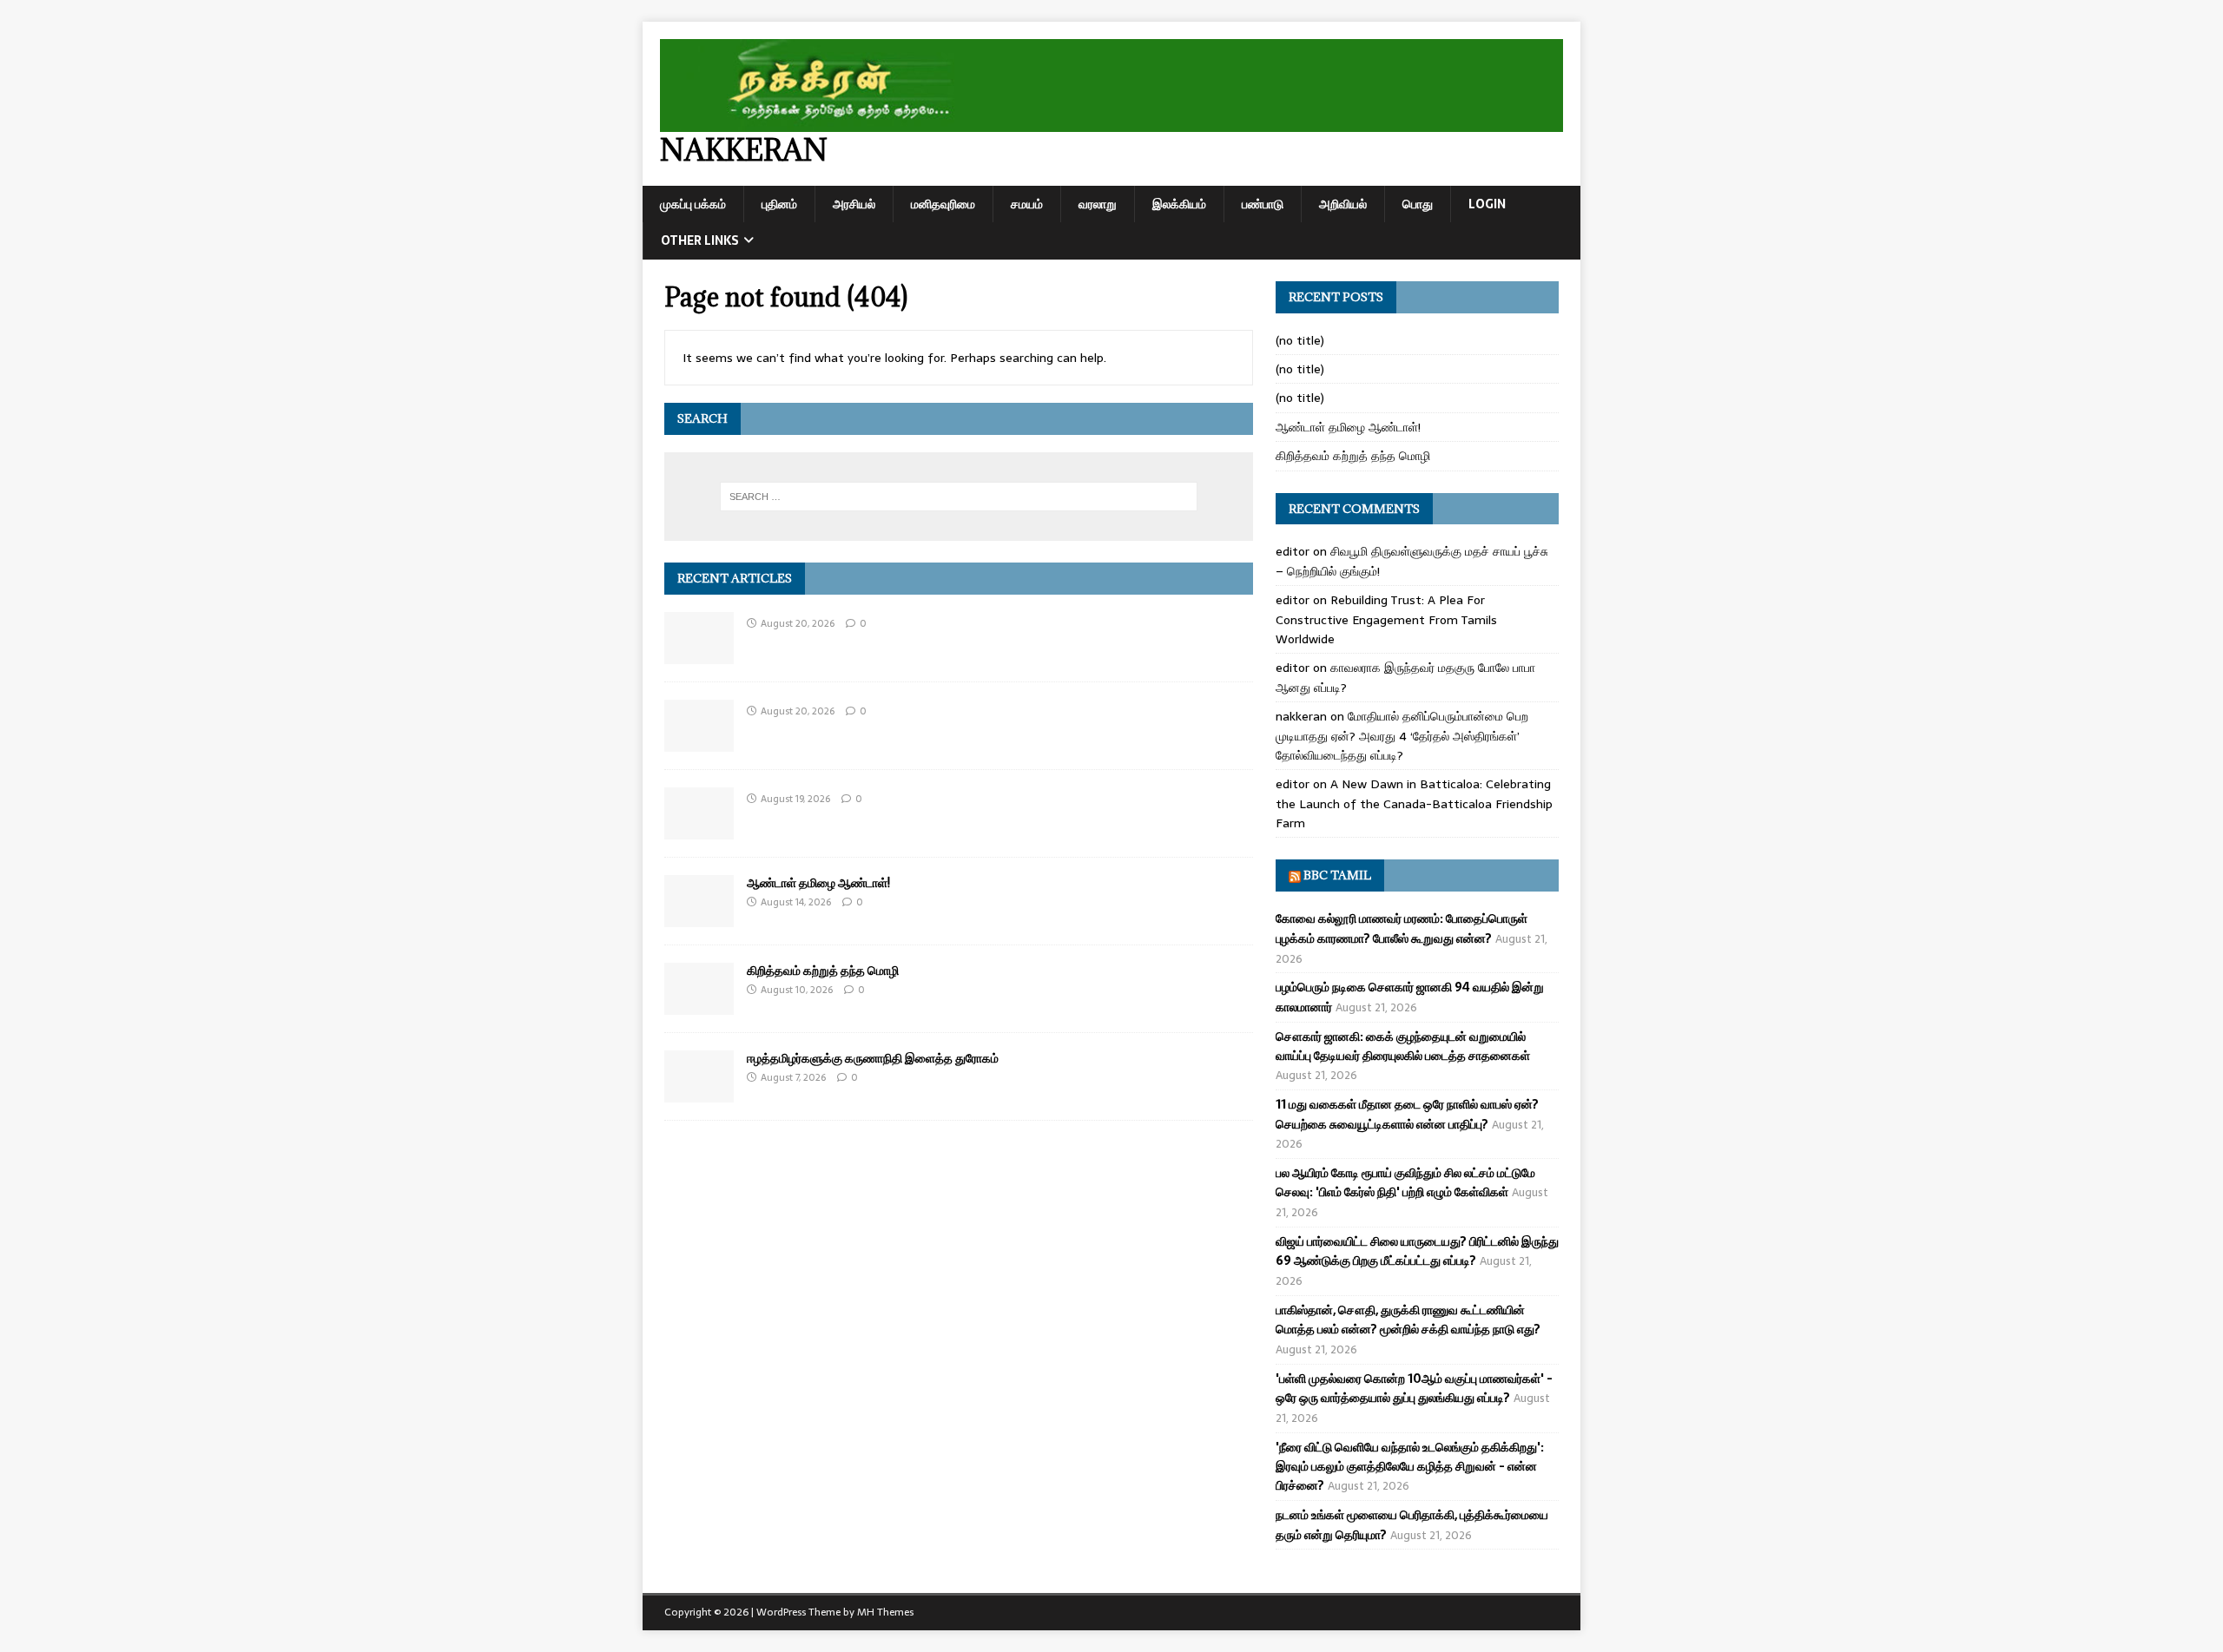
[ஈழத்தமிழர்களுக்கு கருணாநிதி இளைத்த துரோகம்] (699, 1093)
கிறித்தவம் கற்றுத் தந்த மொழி (823, 970)
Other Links (700, 240)
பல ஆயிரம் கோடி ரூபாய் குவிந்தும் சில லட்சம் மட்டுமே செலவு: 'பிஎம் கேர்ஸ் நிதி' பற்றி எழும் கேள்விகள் (1405, 1182)
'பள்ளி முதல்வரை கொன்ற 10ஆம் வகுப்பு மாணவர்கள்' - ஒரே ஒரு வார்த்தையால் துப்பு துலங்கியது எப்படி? (1414, 1388)
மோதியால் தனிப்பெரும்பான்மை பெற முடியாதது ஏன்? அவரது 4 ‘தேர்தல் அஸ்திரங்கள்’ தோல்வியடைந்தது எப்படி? (1402, 736)
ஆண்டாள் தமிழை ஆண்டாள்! (818, 882)
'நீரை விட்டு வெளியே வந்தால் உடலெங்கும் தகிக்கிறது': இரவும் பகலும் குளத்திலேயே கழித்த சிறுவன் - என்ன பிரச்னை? (1410, 1467)
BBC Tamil (1337, 875)
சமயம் (1027, 204)
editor (1293, 551)
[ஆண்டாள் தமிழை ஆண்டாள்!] (699, 918)
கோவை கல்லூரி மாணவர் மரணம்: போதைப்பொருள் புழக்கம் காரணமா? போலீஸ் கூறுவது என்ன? (1402, 928)
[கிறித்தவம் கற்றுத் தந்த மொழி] (699, 1005)
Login (1487, 204)
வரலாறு (1098, 204)
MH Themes (885, 1612)
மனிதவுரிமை (943, 204)
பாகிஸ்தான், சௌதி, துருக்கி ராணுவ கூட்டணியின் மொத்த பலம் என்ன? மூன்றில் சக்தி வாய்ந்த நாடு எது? (1408, 1320)
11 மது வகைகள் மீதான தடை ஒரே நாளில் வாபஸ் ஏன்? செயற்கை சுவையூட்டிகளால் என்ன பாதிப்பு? (1407, 1114)
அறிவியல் (1343, 204)
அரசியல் (854, 204)
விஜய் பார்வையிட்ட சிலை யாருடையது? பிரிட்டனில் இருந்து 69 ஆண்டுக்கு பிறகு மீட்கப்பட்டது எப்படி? (1417, 1251)
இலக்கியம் (1179, 204)
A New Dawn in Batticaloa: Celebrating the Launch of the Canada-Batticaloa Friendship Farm (1414, 803)
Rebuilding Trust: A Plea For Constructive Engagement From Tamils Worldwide (1386, 619)
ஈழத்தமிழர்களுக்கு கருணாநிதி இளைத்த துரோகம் (873, 1058)
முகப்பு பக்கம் (693, 204)
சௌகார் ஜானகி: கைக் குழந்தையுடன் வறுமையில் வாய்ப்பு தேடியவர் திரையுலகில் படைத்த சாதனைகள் (1403, 1046)
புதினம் (779, 204)
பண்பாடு (1263, 204)
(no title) (1300, 340)
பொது (1418, 204)
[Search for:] (959, 497)
